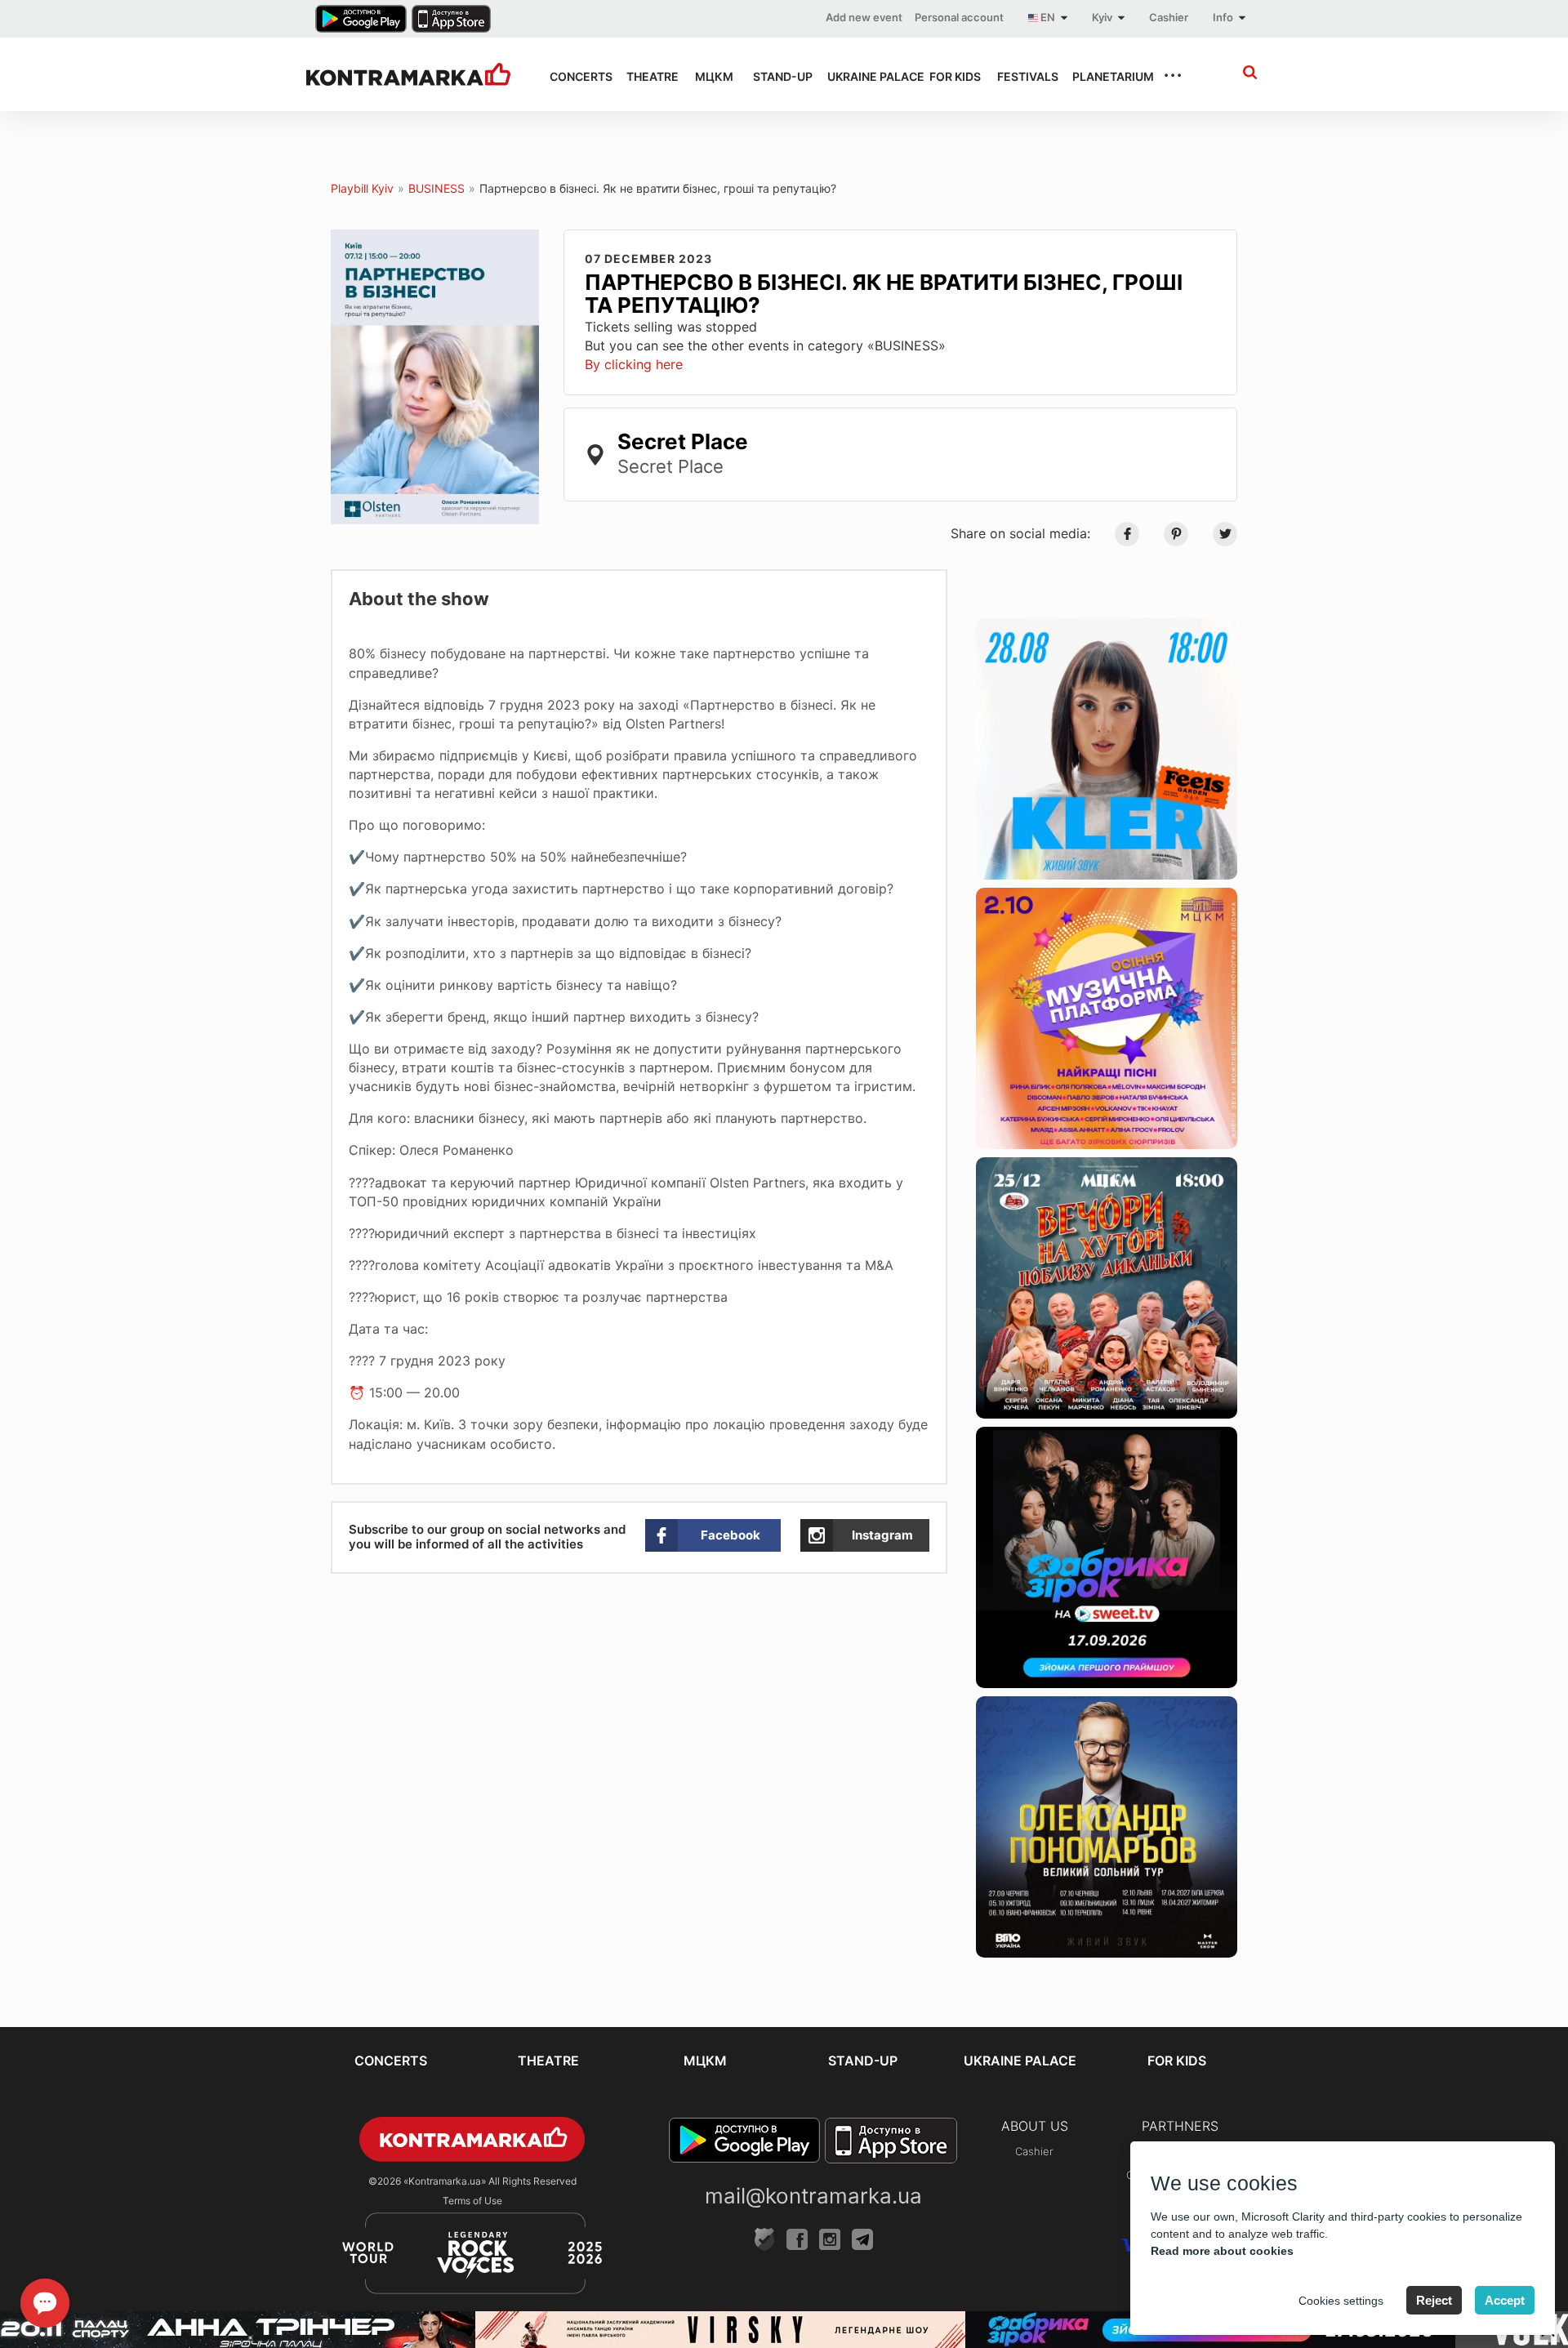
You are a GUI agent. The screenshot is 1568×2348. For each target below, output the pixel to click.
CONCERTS (573, 76)
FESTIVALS (1020, 76)
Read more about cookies (1222, 2251)
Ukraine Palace (864, 76)
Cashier (1169, 17)
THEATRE (646, 76)
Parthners (1180, 2126)
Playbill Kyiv (362, 188)
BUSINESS (437, 188)
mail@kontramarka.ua (813, 2196)
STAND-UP (775, 76)
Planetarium (1103, 76)
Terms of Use (472, 2201)
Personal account (959, 17)
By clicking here (634, 364)
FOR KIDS (949, 76)
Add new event (864, 17)
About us (1035, 2126)
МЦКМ (709, 76)
